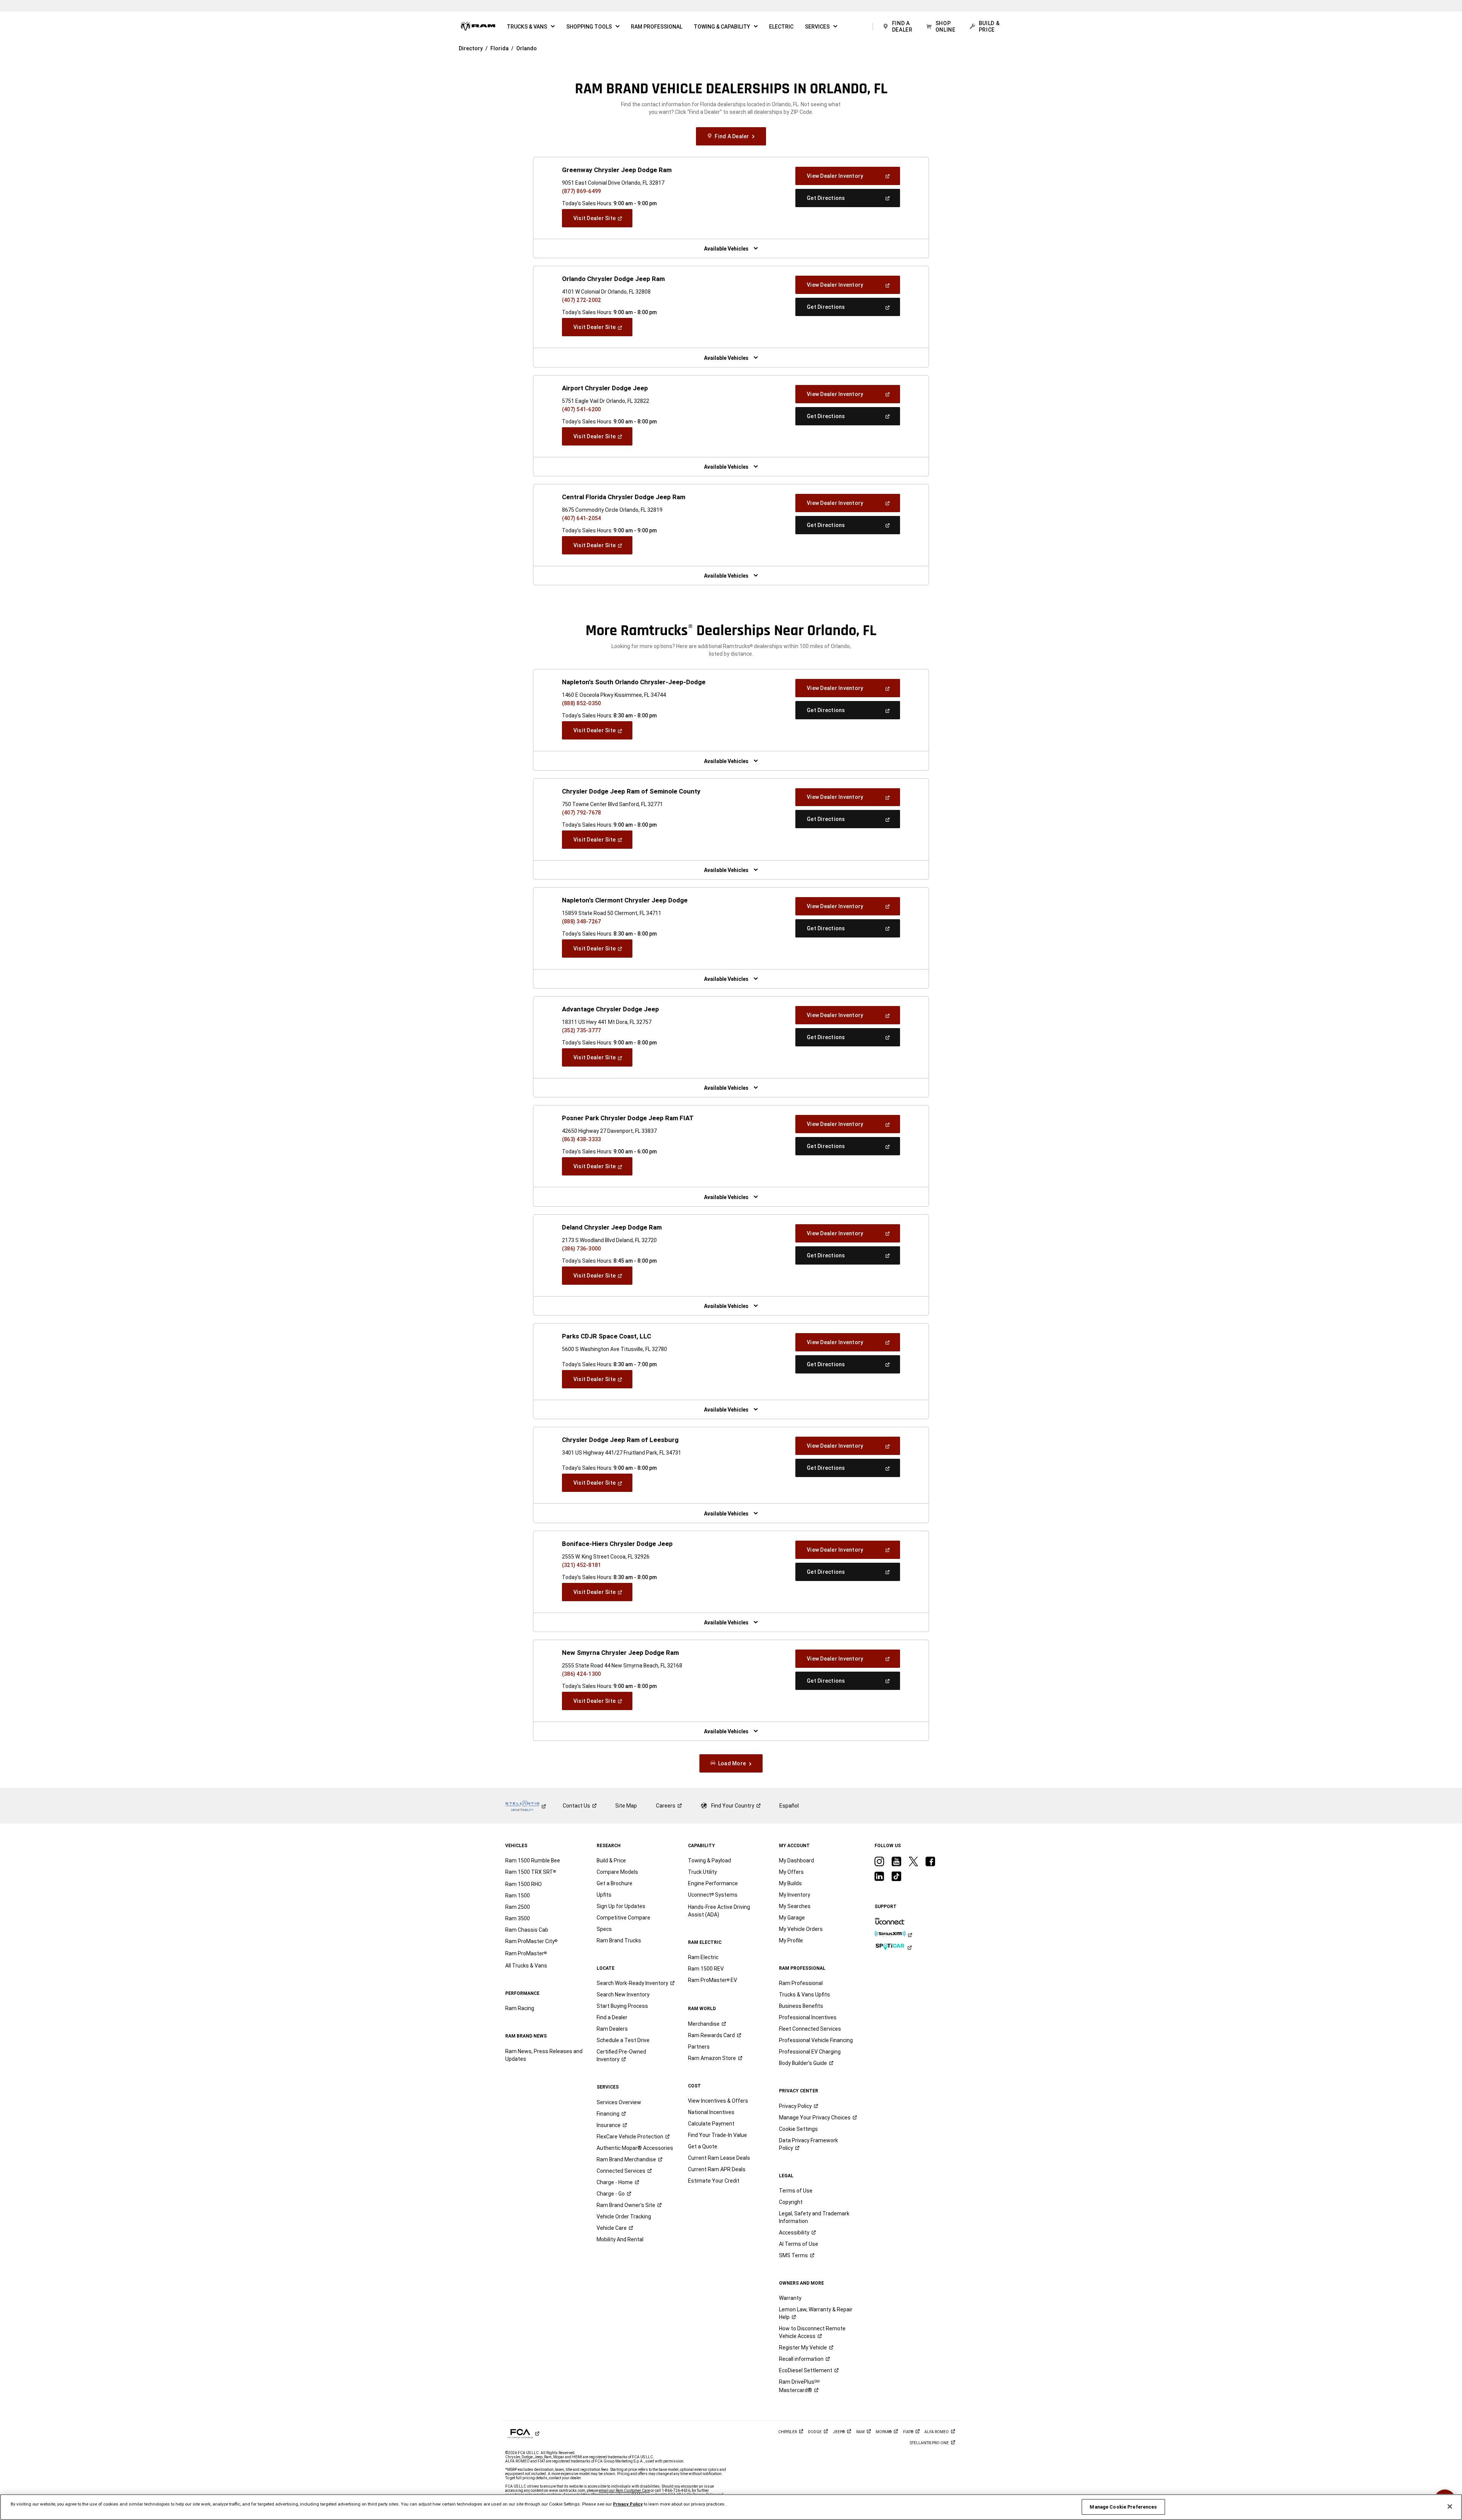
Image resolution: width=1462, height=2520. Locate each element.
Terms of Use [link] (796, 2191)
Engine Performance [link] (713, 1883)
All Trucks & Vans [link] (526, 1966)
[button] (531, 27)
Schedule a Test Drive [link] (623, 2040)
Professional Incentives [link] (808, 2017)
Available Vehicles (726, 249)
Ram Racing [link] (520, 2008)
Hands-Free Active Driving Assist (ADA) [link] (719, 1911)
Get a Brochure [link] (614, 1883)
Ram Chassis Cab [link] (527, 1930)
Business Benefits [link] (801, 2006)
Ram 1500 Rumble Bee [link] (533, 1860)
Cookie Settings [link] (798, 2129)
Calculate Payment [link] (711, 2124)
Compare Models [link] (617, 1872)
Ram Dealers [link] (612, 2029)
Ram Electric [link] (703, 1957)
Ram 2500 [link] (518, 1907)
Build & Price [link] (611, 1860)
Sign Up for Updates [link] (621, 1906)
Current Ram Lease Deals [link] (719, 2158)
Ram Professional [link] (801, 1983)
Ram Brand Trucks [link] (619, 1940)
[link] (478, 27)
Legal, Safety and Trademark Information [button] (814, 2217)
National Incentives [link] (711, 2112)
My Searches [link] (795, 1906)
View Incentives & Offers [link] (718, 2101)
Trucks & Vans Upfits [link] (804, 1995)
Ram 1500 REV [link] (706, 1969)
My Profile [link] (791, 1940)
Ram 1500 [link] (518, 1896)
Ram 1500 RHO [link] (524, 1884)
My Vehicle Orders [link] (801, 1929)
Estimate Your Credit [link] (714, 2181)
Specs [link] (604, 1929)
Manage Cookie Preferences (1123, 2507)
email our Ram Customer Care (624, 2490)
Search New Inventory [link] (623, 1995)
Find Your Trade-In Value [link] (717, 2135)
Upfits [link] (604, 1895)
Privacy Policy (628, 2504)
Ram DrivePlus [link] (799, 2386)
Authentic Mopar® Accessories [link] (635, 2148)
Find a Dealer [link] (612, 2017)
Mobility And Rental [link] (620, 2239)
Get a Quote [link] (703, 2146)
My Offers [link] (791, 1872)
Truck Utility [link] (702, 1872)
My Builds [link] (790, 1883)
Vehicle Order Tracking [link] (624, 2217)
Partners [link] (699, 2047)
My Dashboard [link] (796, 1860)
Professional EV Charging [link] (810, 2052)
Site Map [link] (626, 1806)
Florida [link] (500, 48)
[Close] (1450, 2507)
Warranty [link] (790, 2298)
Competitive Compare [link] (623, 1918)
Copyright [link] (791, 2202)
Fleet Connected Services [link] (810, 2029)
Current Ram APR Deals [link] (717, 2169)
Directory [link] (471, 48)
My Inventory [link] (795, 1895)
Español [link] (789, 1806)
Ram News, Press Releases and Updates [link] (544, 2055)
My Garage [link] (792, 1918)
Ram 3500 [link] (518, 1918)
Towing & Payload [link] (709, 1860)
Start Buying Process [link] (622, 2006)
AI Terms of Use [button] (799, 2244)
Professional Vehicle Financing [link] (816, 2040)
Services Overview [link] (619, 2102)
